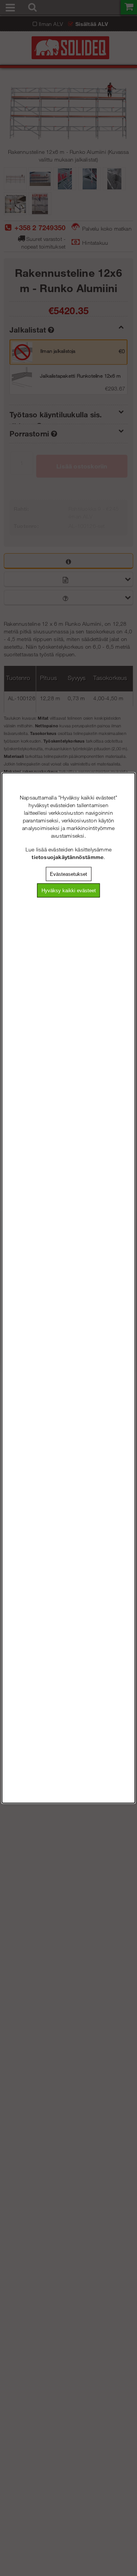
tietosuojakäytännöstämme (68, 857)
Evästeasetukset (68, 874)
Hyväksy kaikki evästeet (69, 891)
